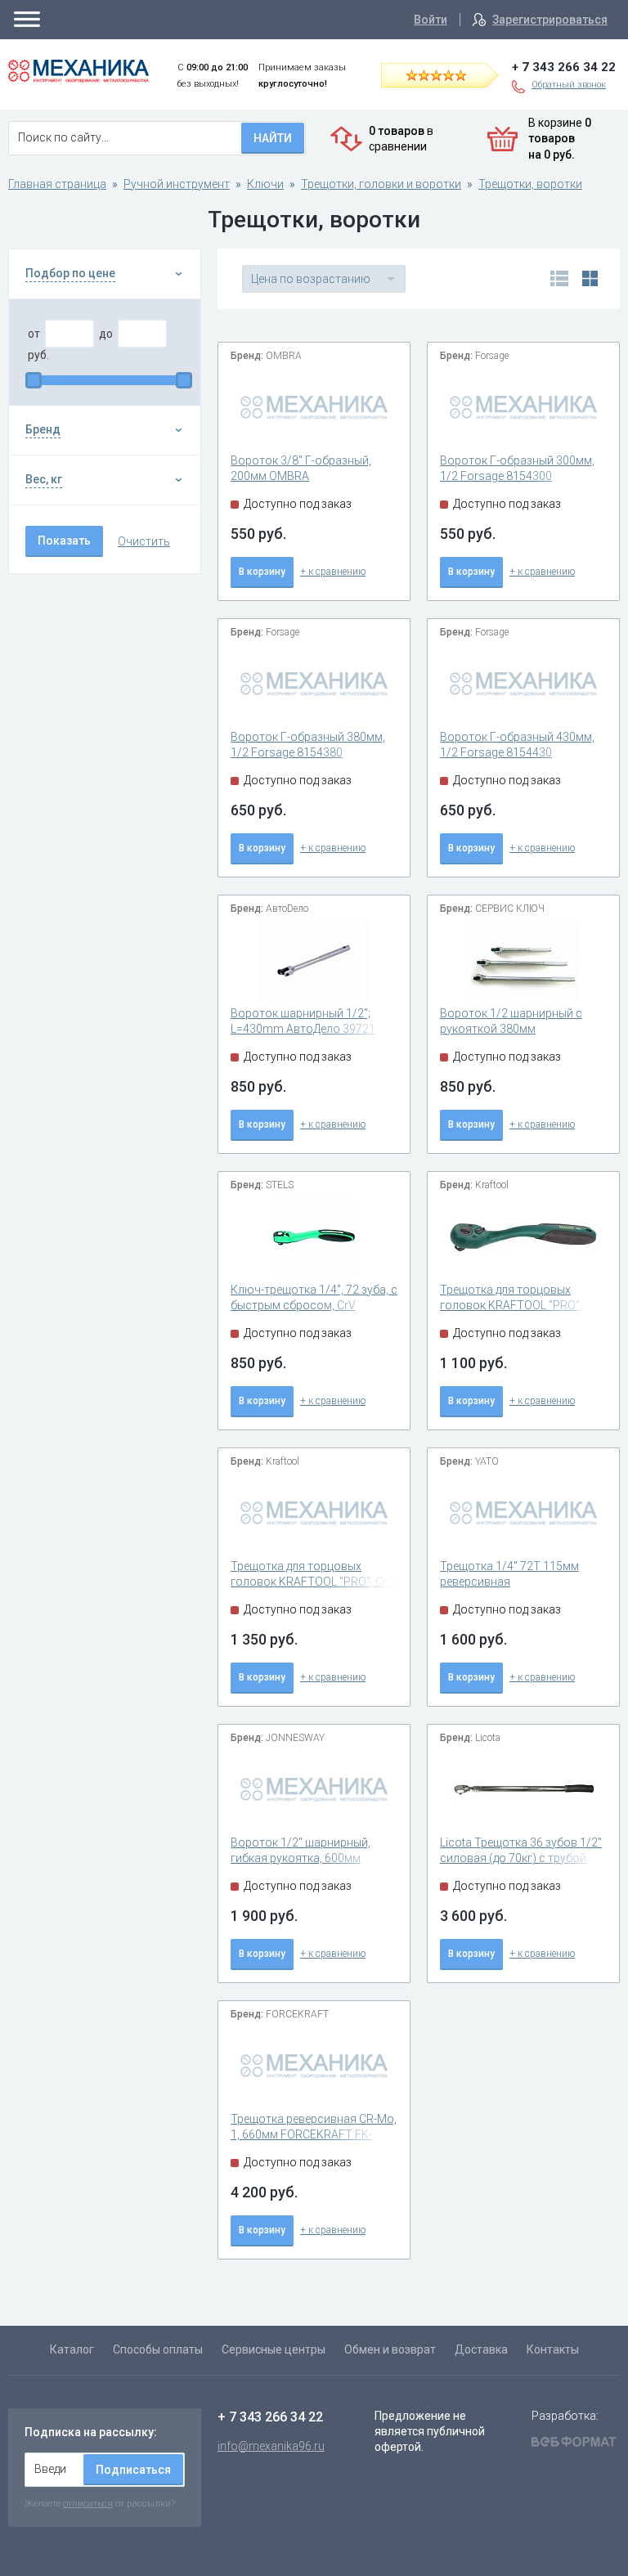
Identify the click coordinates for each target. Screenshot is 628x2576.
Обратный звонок (569, 85)
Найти (273, 138)
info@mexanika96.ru (271, 2446)
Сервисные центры (274, 2349)
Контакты (553, 2349)
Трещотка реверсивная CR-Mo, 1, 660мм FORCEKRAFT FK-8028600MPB (314, 2135)
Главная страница (57, 184)
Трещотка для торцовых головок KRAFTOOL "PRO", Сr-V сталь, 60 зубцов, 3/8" (314, 1582)
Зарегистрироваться (550, 20)
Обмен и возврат (390, 2349)
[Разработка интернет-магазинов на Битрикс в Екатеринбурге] (574, 2444)
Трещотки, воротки (530, 184)
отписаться (88, 2503)
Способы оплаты (158, 2349)
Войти (431, 20)
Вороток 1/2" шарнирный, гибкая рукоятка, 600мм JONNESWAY (301, 1858)
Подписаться (133, 2470)
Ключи (265, 184)
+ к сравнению (333, 572)
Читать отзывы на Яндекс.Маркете (451, 74)
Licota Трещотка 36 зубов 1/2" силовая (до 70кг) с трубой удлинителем (521, 1858)
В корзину (262, 572)
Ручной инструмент (177, 184)
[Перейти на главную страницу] (78, 71)
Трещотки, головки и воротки (381, 184)
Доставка (481, 2349)
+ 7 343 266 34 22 (564, 67)
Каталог (72, 2349)
